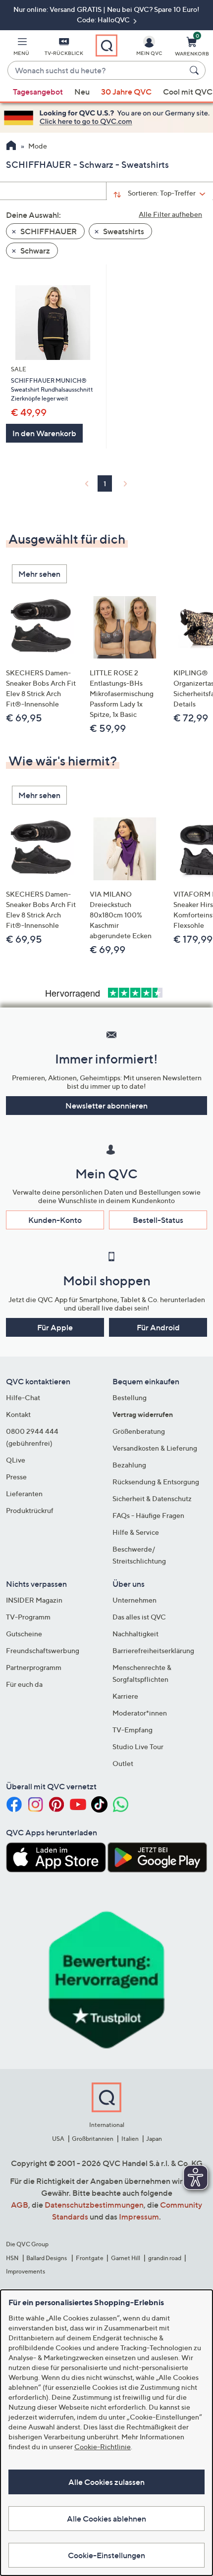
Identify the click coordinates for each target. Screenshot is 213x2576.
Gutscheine (24, 1634)
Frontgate (90, 2258)
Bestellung (130, 1397)
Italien (130, 2139)
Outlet (123, 1763)
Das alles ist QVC (139, 1617)
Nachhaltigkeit (135, 1634)
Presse (16, 1477)
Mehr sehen (39, 574)
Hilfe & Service (136, 1532)
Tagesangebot (38, 92)
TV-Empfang (133, 1730)
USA (58, 2139)
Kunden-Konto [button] (55, 1220)
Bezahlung (129, 1465)
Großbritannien (93, 2139)
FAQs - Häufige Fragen (148, 1515)
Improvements (26, 2271)
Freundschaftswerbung (43, 1650)
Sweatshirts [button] (123, 231)
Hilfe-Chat (23, 1397)
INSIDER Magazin (34, 1600)
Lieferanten (24, 1493)
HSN (12, 2258)
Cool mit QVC (188, 92)
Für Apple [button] (55, 1327)
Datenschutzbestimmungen (94, 2205)
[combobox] (97, 71)
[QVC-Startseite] (11, 147)
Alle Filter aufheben (170, 214)
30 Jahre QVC (126, 92)
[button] (21, 48)
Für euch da (24, 1684)
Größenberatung (139, 1431)
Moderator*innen (140, 1713)
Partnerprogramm (34, 1667)
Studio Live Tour (138, 1746)
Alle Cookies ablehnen (106, 2519)
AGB (20, 2205)
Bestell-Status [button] (158, 1220)
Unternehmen (134, 1600)
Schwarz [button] (34, 251)
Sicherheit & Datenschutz (152, 1498)
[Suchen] (196, 70)
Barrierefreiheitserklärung (153, 1650)
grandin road (165, 2258)
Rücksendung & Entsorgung (156, 1482)
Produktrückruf (30, 1510)
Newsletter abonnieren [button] (106, 1106)
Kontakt (18, 1414)
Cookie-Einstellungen (106, 2555)
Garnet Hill (126, 2258)
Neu (82, 92)
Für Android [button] (158, 1327)
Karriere (125, 1696)
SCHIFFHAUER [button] (48, 231)
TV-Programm (28, 1617)
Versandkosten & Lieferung (155, 1448)
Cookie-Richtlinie (103, 2447)
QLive (16, 1460)
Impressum (139, 2217)
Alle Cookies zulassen (106, 2482)
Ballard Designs (47, 2258)
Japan (154, 2139)
